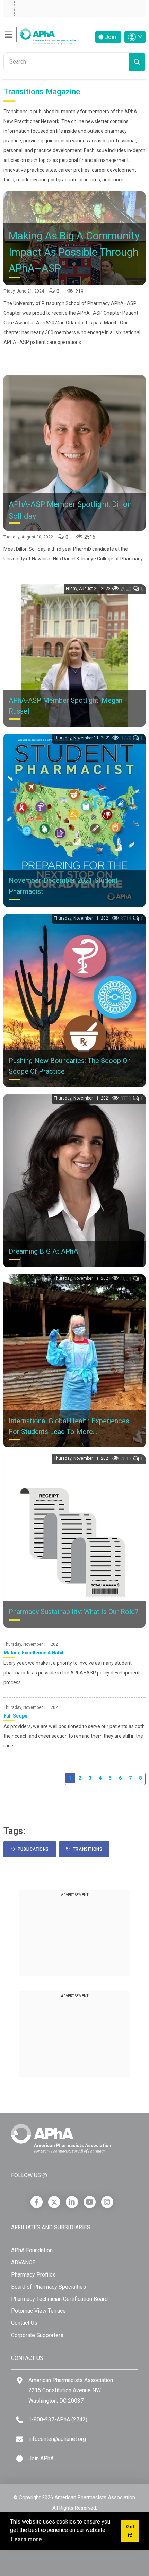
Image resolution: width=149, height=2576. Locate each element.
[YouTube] (90, 2202)
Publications (32, 1849)
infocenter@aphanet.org (57, 2439)
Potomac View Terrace (38, 2311)
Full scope (15, 1716)
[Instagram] (107, 2202)
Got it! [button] (130, 2531)
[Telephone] (20, 2420)
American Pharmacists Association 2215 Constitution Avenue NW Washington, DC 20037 (71, 2390)
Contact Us (24, 2323)
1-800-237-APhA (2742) (58, 2419)
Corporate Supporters (37, 2335)
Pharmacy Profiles (33, 2275)
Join (110, 37)
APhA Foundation (32, 2250)
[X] (54, 2202)
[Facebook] (37, 2202)
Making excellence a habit (34, 1653)
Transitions (87, 1849)
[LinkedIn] (72, 2202)
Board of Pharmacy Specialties (49, 2287)
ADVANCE (23, 2262)
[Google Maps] (20, 2381)
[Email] (20, 2439)
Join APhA (41, 2458)
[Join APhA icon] (20, 2459)
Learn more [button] (27, 2539)
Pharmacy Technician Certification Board (59, 2299)
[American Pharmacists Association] (40, 35)
